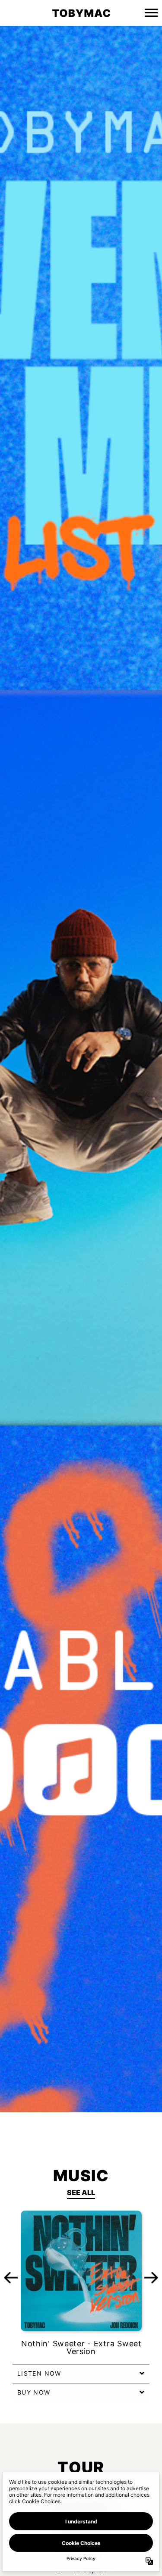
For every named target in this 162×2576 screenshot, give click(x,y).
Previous (11, 2277)
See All (81, 2192)
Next (151, 2277)
